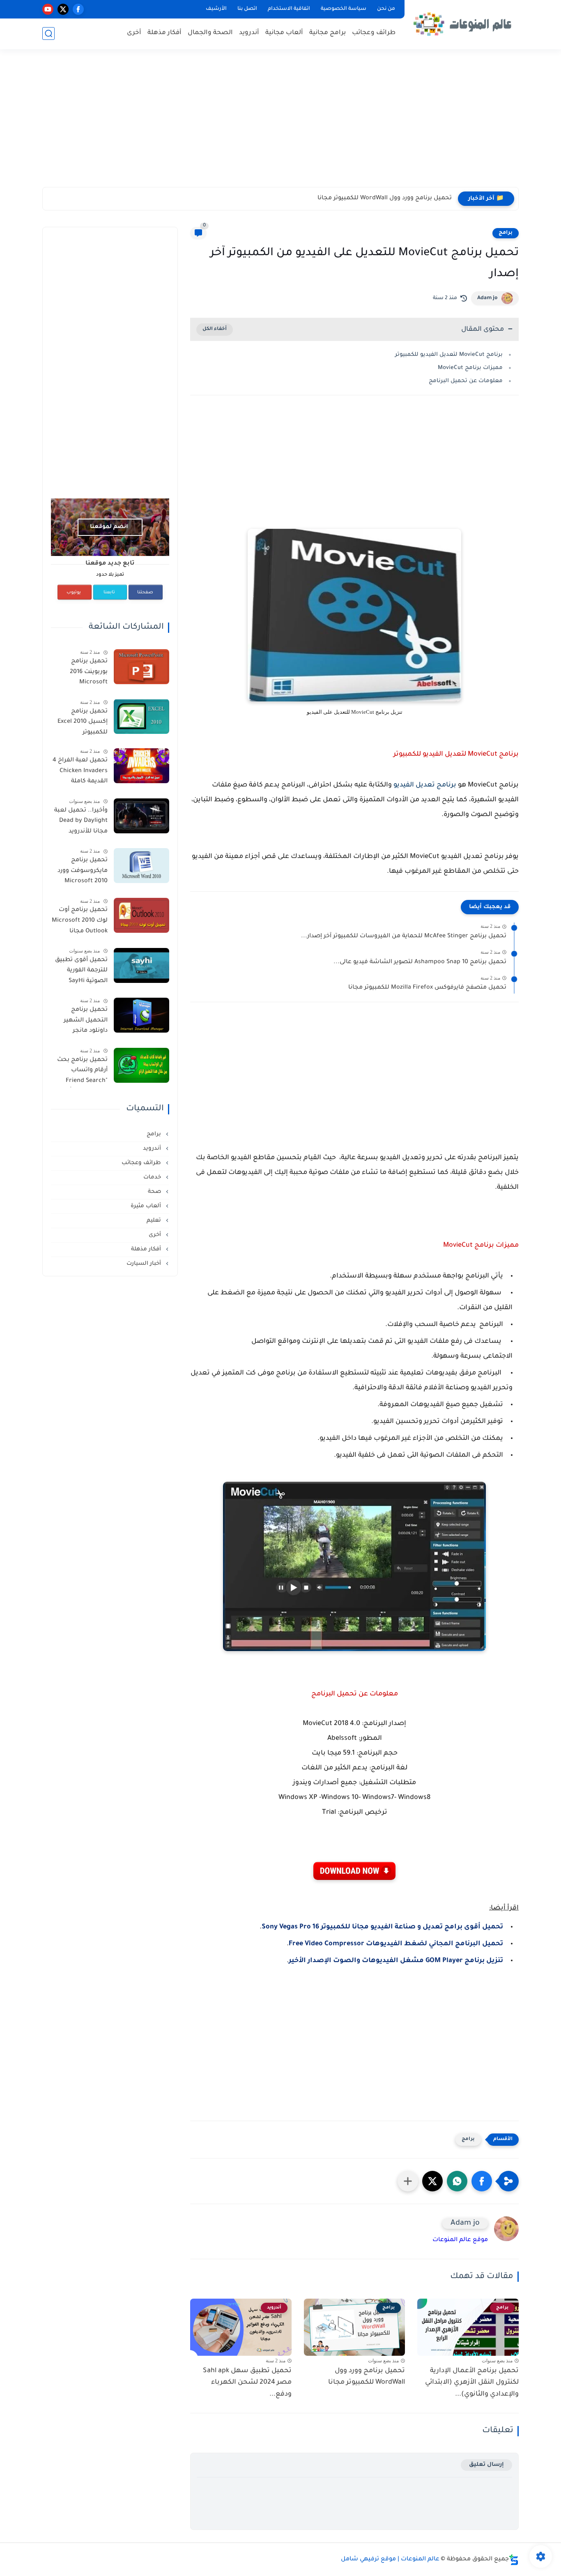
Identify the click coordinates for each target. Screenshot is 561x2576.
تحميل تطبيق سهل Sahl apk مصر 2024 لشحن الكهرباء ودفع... (364, 198)
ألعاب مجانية (284, 33)
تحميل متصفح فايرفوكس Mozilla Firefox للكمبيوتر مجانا (427, 988)
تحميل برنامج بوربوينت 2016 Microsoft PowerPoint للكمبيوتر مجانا (87, 673)
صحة (155, 1192)
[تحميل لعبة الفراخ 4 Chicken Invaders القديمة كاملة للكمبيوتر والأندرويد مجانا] (141, 766)
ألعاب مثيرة (147, 1206)
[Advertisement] (280, 123)
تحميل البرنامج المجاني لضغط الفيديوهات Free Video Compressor (396, 1944)
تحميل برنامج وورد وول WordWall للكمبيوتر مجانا (367, 2377)
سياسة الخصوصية (344, 9)
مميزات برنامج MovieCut (470, 368)
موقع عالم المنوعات (460, 2240)
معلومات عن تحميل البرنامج (466, 381)
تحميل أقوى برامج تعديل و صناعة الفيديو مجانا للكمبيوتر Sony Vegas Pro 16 (382, 1927)
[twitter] (63, 9)
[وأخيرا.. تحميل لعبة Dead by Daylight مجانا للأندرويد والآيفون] (141, 816)
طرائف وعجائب (374, 33)
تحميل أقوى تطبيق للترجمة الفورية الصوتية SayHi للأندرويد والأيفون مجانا (81, 972)
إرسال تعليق (486, 2465)
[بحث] (48, 33)
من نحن (386, 9)
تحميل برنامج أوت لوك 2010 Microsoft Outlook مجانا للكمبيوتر (80, 922)
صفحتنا (145, 593)
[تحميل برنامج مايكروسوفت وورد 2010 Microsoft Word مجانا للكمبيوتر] (141, 866)
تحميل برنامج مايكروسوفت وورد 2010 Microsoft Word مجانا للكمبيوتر (83, 872)
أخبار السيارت (145, 1264)
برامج (506, 233)
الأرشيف (216, 9)
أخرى (134, 33)
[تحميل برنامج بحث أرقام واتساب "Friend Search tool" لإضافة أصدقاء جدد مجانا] (141, 1065)
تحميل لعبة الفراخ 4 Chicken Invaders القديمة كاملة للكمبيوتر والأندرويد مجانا (80, 773)
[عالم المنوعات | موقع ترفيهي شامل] (463, 24)
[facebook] (78, 9)
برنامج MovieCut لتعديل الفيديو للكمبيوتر (449, 355)
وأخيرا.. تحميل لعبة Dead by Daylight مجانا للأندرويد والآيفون (81, 823)
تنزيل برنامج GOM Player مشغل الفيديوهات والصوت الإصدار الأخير (396, 1961)
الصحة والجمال (210, 33)
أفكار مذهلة (164, 33)
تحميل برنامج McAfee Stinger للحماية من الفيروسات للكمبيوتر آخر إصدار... (404, 936)
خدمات (153, 1177)
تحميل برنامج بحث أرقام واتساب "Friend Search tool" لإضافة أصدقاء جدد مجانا (79, 1072)
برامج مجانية (328, 33)
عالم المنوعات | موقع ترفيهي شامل (390, 2560)
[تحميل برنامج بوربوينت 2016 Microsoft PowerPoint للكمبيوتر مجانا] (141, 667)
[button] (482, 2181)
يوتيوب (74, 593)
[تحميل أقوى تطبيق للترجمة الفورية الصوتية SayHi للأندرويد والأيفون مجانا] (141, 965)
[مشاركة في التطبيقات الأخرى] (408, 2181)
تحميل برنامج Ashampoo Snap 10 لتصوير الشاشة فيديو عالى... (420, 962)
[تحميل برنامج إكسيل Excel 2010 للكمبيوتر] (141, 716)
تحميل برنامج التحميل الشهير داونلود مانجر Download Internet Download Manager (80, 1022)
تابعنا (109, 593)
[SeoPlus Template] (514, 2560)
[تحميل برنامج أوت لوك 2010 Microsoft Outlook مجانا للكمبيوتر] (141, 915)
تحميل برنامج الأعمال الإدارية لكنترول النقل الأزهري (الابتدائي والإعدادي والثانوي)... (472, 2383)
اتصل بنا (247, 9)
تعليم (155, 1221)
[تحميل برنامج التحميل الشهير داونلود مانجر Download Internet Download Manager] (141, 1015)
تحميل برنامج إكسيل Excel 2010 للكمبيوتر (83, 722)
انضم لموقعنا (109, 527)
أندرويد (249, 33)
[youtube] (48, 9)
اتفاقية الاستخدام (289, 9)
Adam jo (487, 298)
